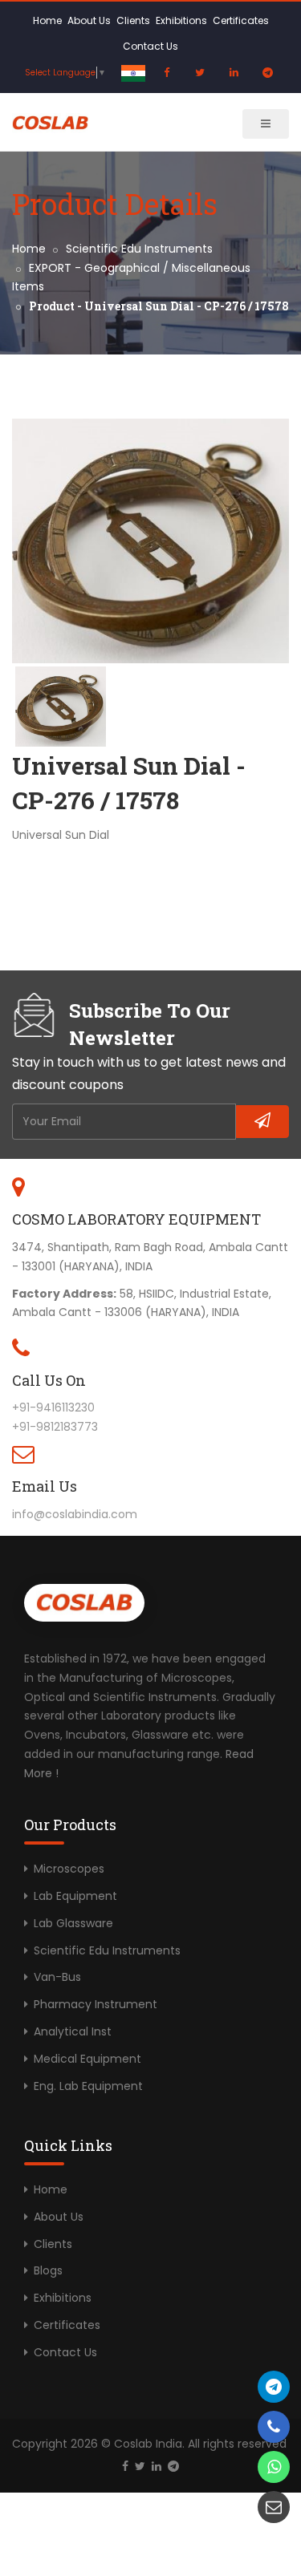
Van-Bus (57, 1977)
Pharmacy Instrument (96, 2004)
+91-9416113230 (53, 1407)
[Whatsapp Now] (274, 2467)
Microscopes (69, 1869)
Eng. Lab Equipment (88, 2086)
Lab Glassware (73, 1923)
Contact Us (150, 46)
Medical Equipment (87, 2059)
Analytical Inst (73, 2031)
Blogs (48, 2270)
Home (47, 20)
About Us (89, 20)
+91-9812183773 (55, 1427)
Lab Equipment (75, 1896)
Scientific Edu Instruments (139, 249)
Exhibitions (181, 20)
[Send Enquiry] (274, 2507)
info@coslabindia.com (75, 1514)
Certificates (241, 20)
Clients (133, 20)
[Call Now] (274, 2387)
